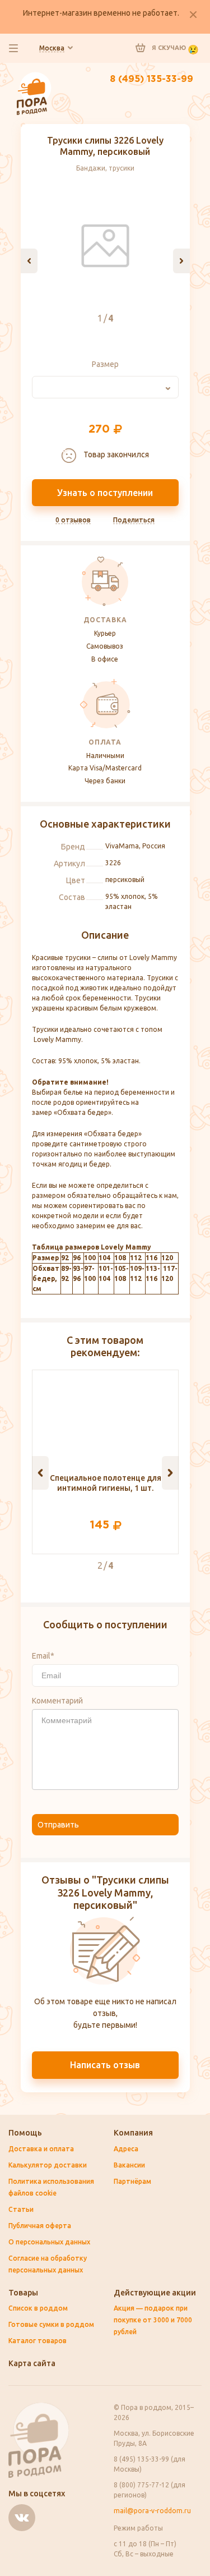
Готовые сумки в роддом (51, 2324)
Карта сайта (32, 2363)
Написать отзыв (105, 2065)
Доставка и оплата (41, 2149)
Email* (43, 1656)
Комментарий (57, 1701)
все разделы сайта (13, 48)
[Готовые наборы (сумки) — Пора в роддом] (34, 77)
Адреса (126, 2149)
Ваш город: (52, 48)
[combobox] (105, 387)
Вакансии (129, 2165)
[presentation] (29, 261)
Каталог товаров (38, 2341)
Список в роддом (38, 2308)
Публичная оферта (40, 2226)
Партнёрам (132, 2181)
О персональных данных (49, 2242)
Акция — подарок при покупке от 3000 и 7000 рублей (153, 2320)
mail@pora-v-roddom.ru (152, 2511)
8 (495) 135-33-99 (151, 79)
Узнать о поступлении (105, 493)
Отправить (58, 1825)
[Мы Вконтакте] (22, 2518)
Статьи (21, 2209)
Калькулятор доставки (48, 2165)
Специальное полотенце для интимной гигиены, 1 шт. (106, 1483)
